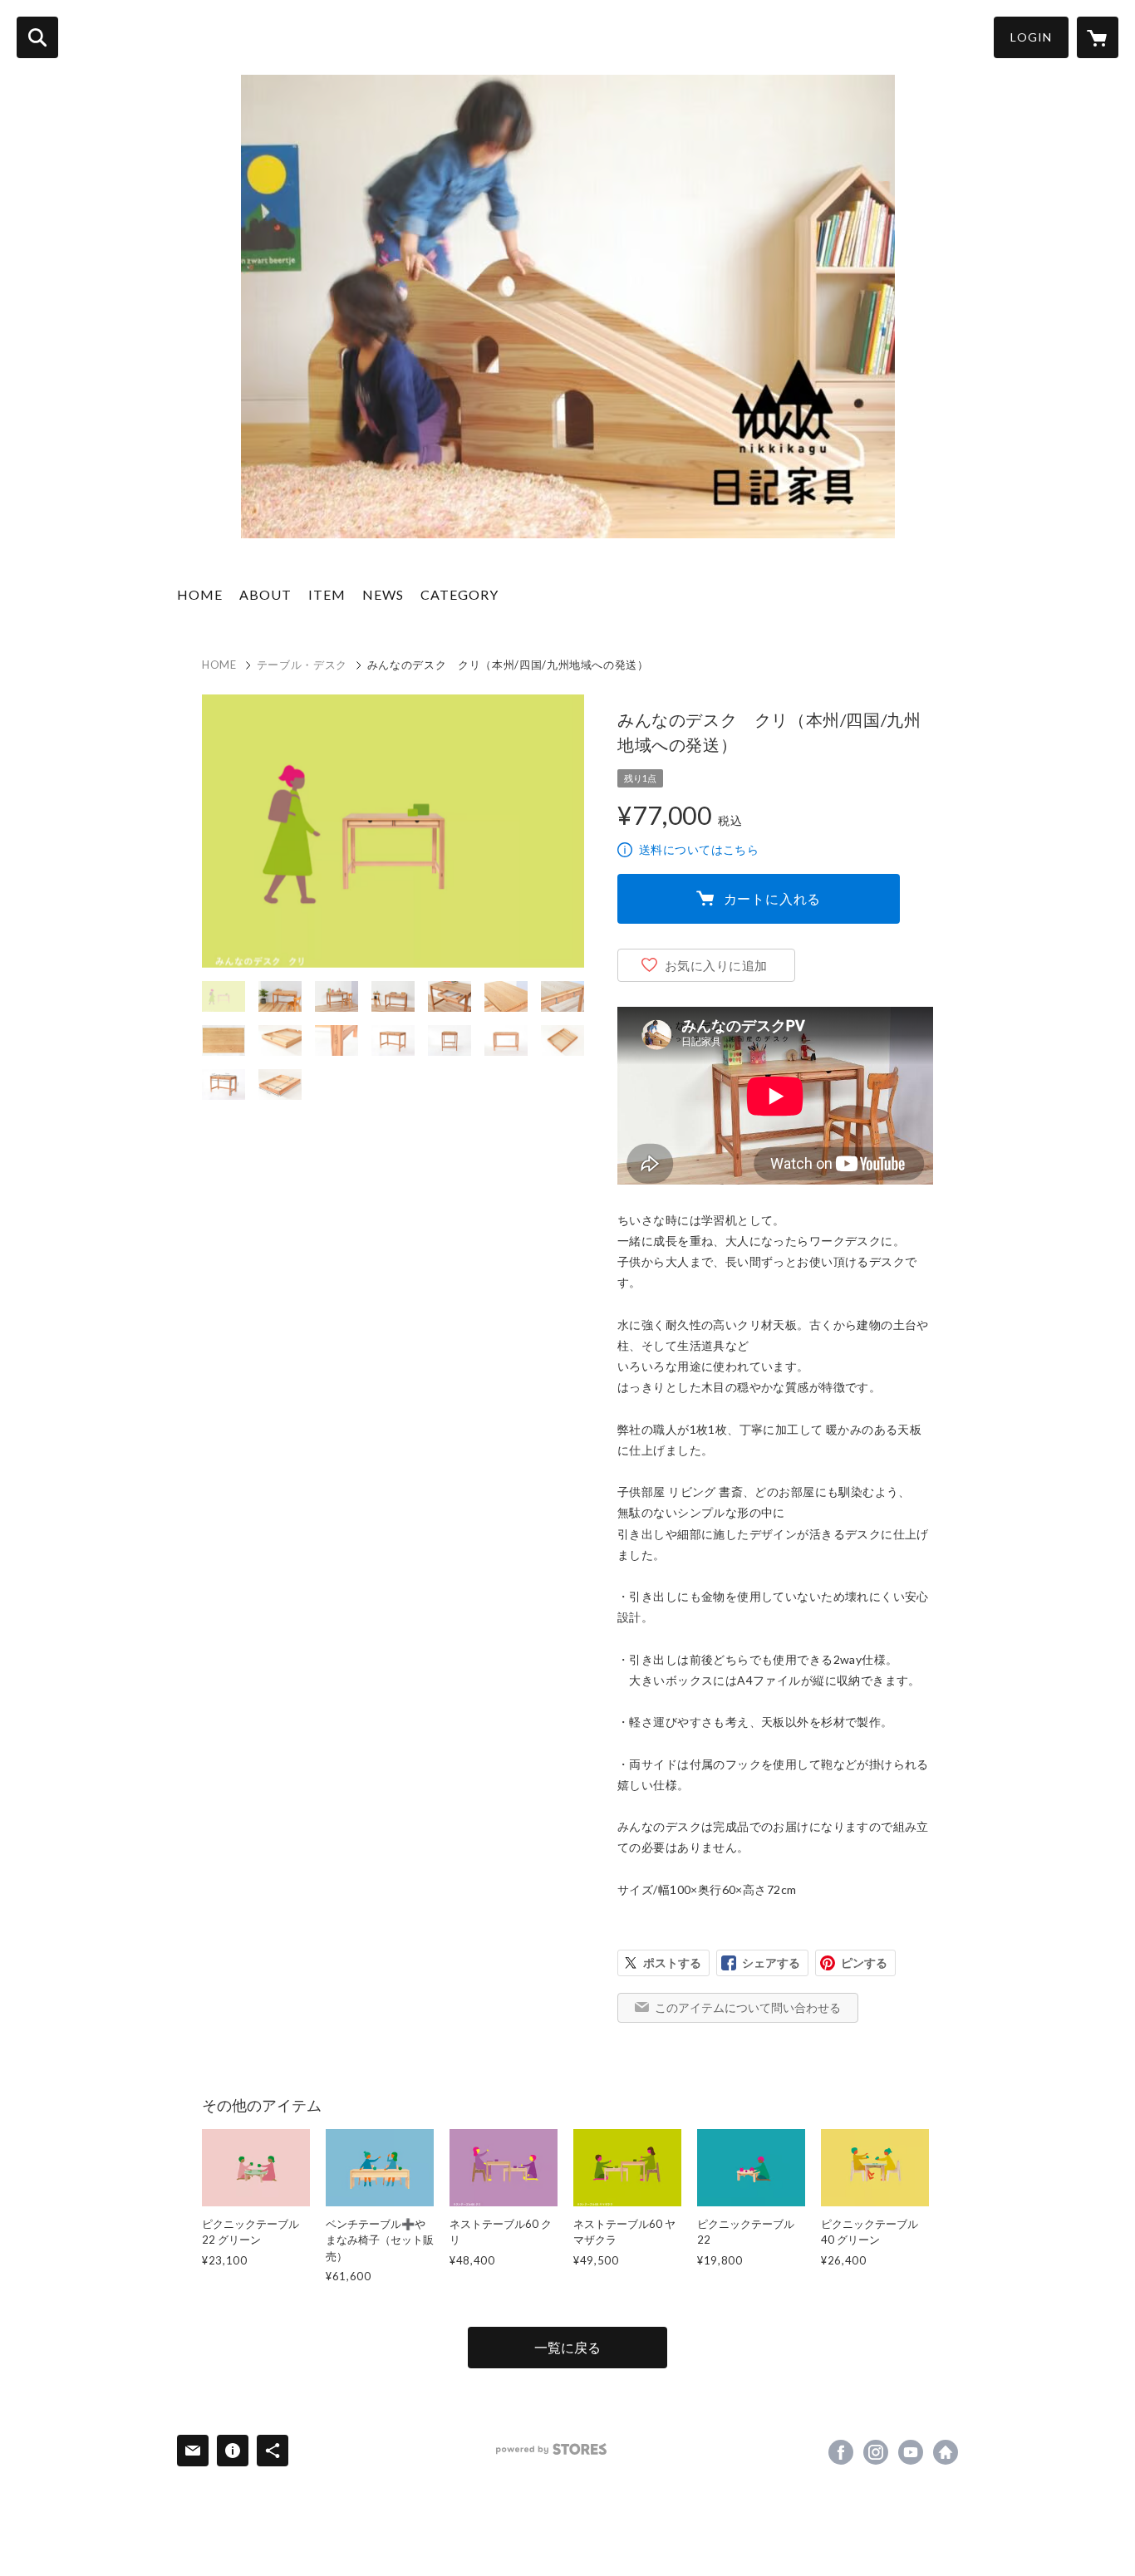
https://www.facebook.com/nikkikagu (841, 2452)
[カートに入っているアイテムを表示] (1098, 37)
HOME (200, 594)
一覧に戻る (567, 2347)
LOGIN (1031, 37)
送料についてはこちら (699, 849)
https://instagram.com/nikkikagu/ (876, 2452)
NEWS (383, 594)
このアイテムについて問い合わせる (748, 2007)
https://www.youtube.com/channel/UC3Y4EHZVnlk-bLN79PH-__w (911, 2452)
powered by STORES (551, 2449)
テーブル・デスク (302, 665)
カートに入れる (773, 898)
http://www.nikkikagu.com (946, 2452)
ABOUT (265, 594)
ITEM (327, 594)
